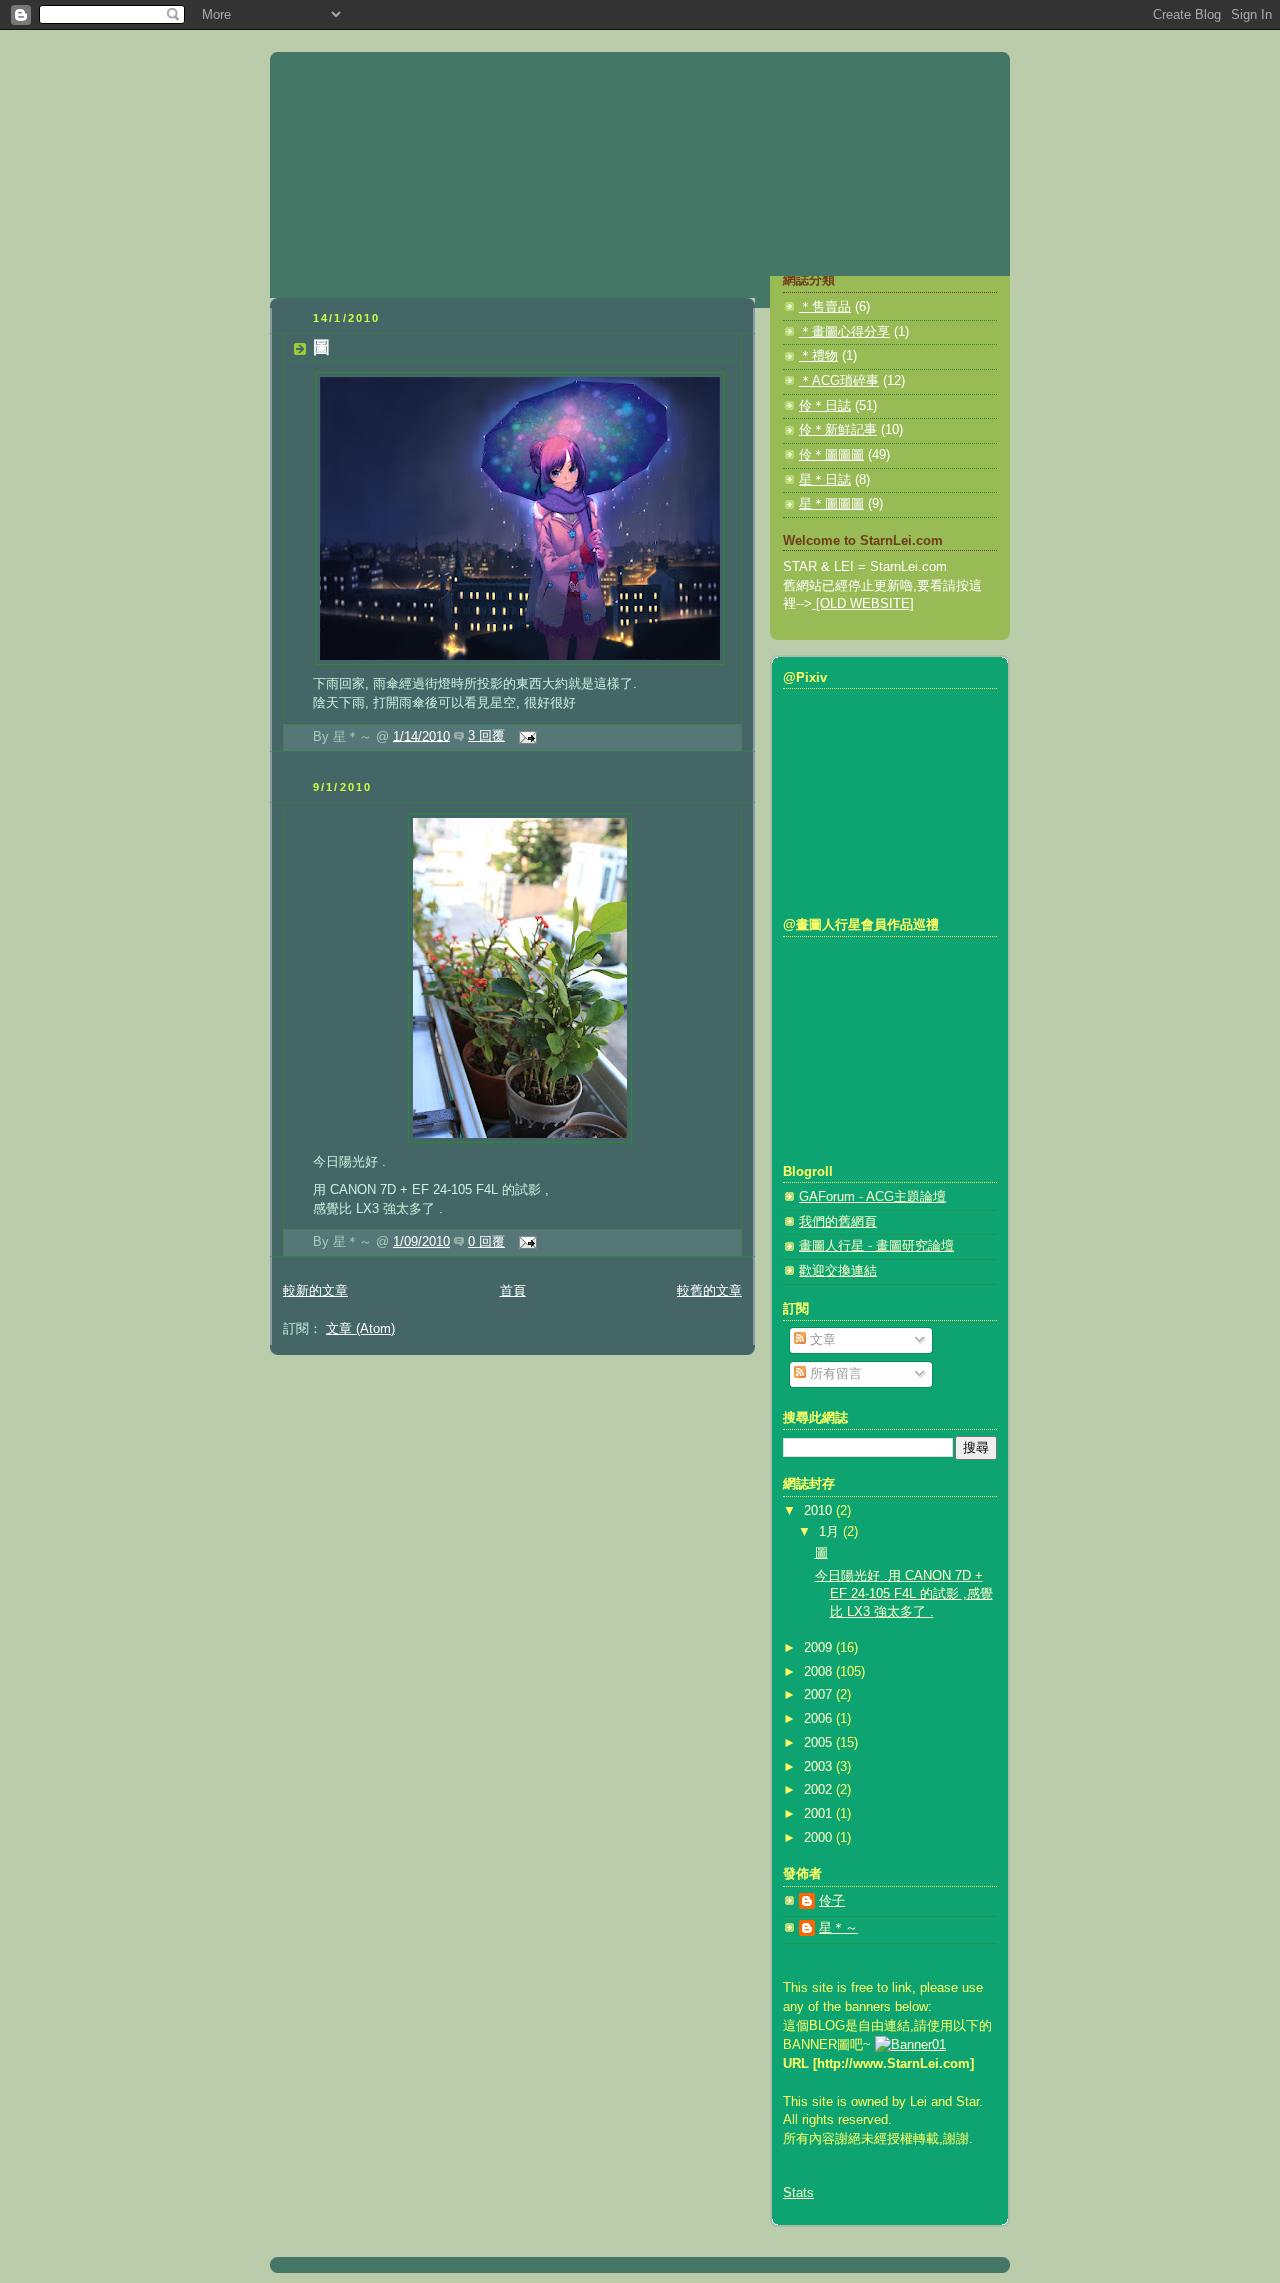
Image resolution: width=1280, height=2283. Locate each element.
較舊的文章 (709, 1291)
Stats (798, 2193)
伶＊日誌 (825, 406)
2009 (820, 1648)
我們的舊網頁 (838, 1222)
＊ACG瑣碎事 (839, 381)
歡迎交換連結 (838, 1271)
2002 (820, 1790)
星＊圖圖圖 (831, 504)
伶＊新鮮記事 (838, 430)
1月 (831, 1532)
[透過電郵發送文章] (525, 736)
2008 (820, 1672)
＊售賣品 (825, 307)
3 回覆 (486, 736)
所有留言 (834, 1374)
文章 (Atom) (360, 1329)
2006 (820, 1719)
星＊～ (838, 1928)
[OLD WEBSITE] (863, 604)
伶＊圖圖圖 (831, 455)
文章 (821, 1340)
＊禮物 (818, 356)
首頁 (513, 1291)
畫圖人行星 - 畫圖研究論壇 (876, 1246)
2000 (820, 1838)
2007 (820, 1695)
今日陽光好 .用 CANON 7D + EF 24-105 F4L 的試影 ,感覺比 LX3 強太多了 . (904, 1593)
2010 (820, 1511)
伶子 (832, 1901)
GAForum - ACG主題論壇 (872, 1197)
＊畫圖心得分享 (844, 332)
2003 (820, 1767)
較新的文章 (315, 1291)
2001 (820, 1814)
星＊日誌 (825, 480)
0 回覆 (486, 1242)
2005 (820, 1743)
